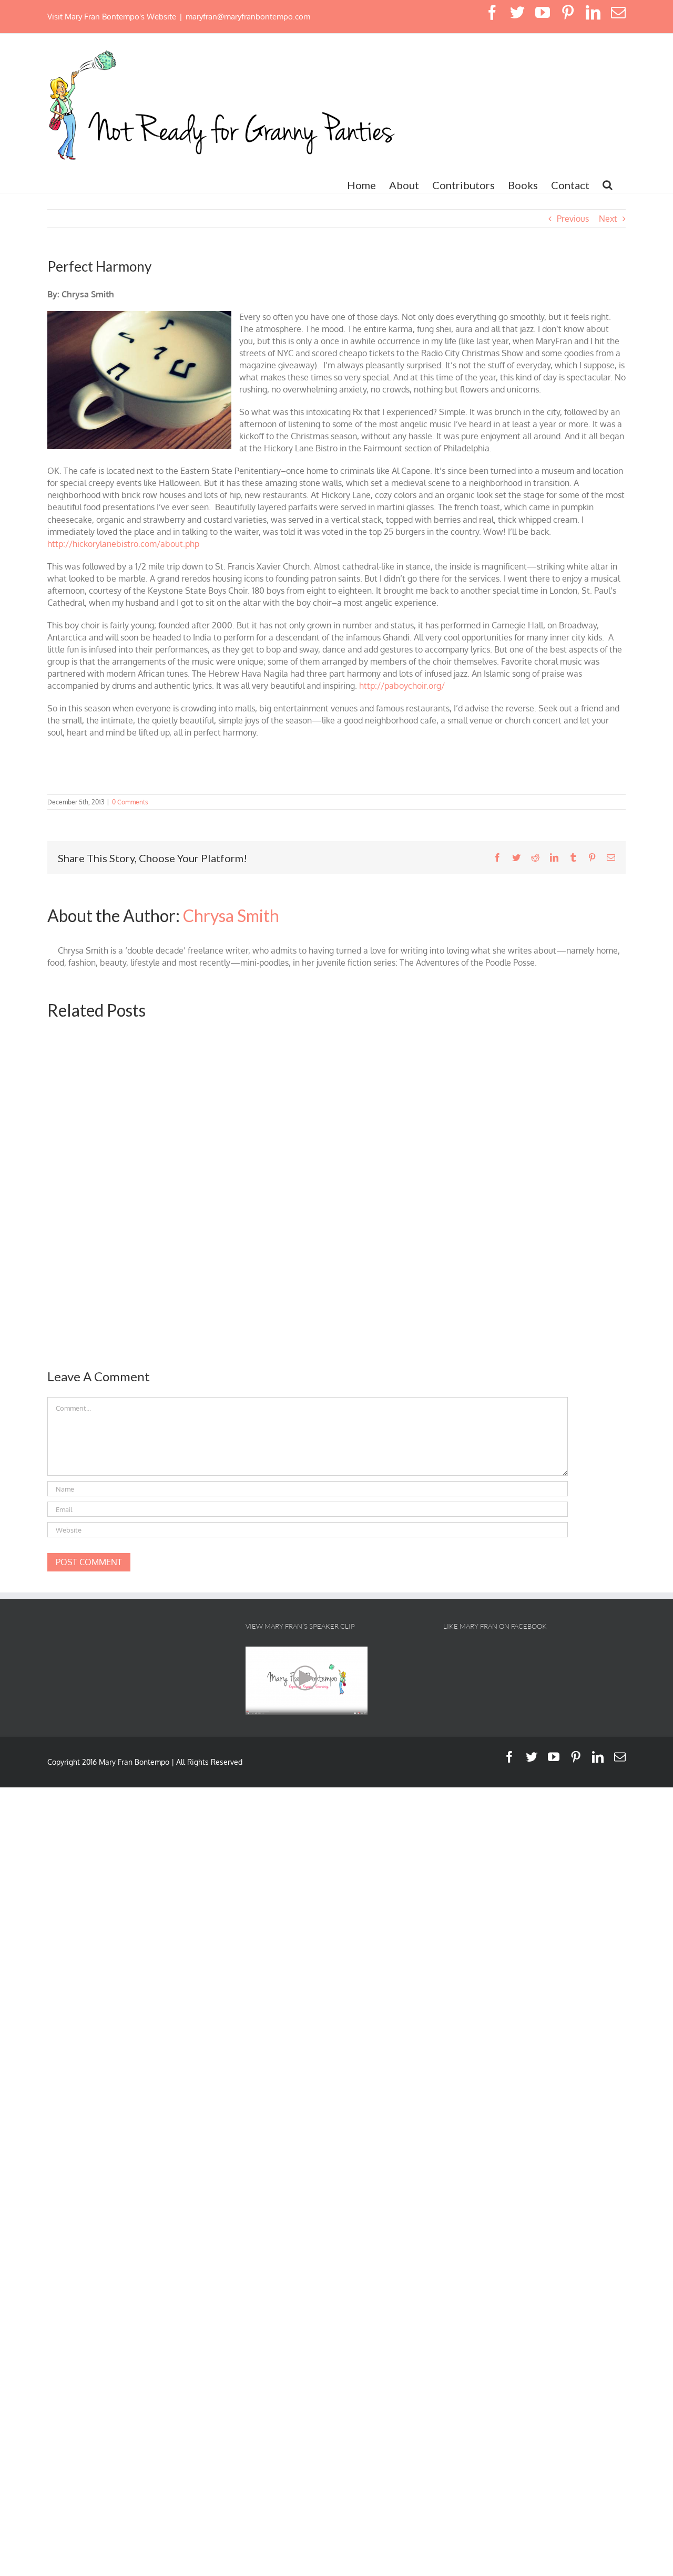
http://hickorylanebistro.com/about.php (123, 544)
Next (608, 219)
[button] (608, 185)
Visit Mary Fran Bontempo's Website (112, 17)
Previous (573, 219)
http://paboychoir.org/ (401, 686)
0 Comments (130, 802)
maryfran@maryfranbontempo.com (248, 17)
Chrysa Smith (231, 915)
